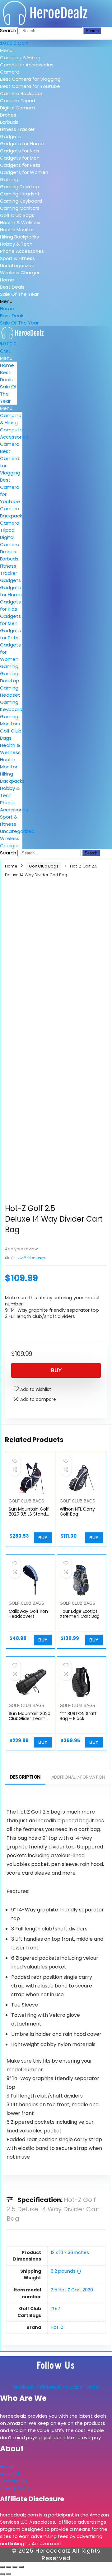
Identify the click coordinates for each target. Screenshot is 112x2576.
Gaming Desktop (19, 187)
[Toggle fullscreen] (9, 2567)
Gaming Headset (20, 194)
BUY (56, 1370)
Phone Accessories (22, 251)
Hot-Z (57, 2327)
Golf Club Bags (17, 215)
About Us (11, 2474)
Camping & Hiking (20, 58)
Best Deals (12, 287)
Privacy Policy (15, 2488)
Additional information (78, 1777)
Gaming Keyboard (21, 201)
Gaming (9, 179)
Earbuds (9, 122)
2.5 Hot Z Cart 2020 (72, 2290)
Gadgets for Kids (20, 151)
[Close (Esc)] (21, 2567)
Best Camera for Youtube (30, 86)
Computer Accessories (27, 65)
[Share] (15, 2567)
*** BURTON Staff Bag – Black (78, 1716)
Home (7, 280)
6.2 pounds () (66, 2271)
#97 (56, 2309)
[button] (56, 50)
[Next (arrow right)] (9, 2574)
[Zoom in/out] (2, 2567)
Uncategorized (17, 265)
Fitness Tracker (17, 129)
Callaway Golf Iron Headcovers (28, 1614)
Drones (8, 115)
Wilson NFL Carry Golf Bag (77, 1511)
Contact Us (13, 2481)
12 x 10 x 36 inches (70, 2252)
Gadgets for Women (24, 172)
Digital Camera (17, 108)
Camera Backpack (21, 93)
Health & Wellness (21, 222)
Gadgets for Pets (20, 165)
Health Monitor (17, 230)
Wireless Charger (20, 273)
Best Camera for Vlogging (30, 79)
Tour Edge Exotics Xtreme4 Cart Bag (80, 1614)
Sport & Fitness (17, 258)
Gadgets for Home (22, 144)
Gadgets (10, 136)
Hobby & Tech (16, 244)
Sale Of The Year (19, 294)
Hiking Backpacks (19, 237)
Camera (10, 72)
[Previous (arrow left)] (2, 2574)
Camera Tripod (18, 101)
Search (8, 30)
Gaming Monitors (20, 208)
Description (25, 1777)
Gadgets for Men (20, 158)
